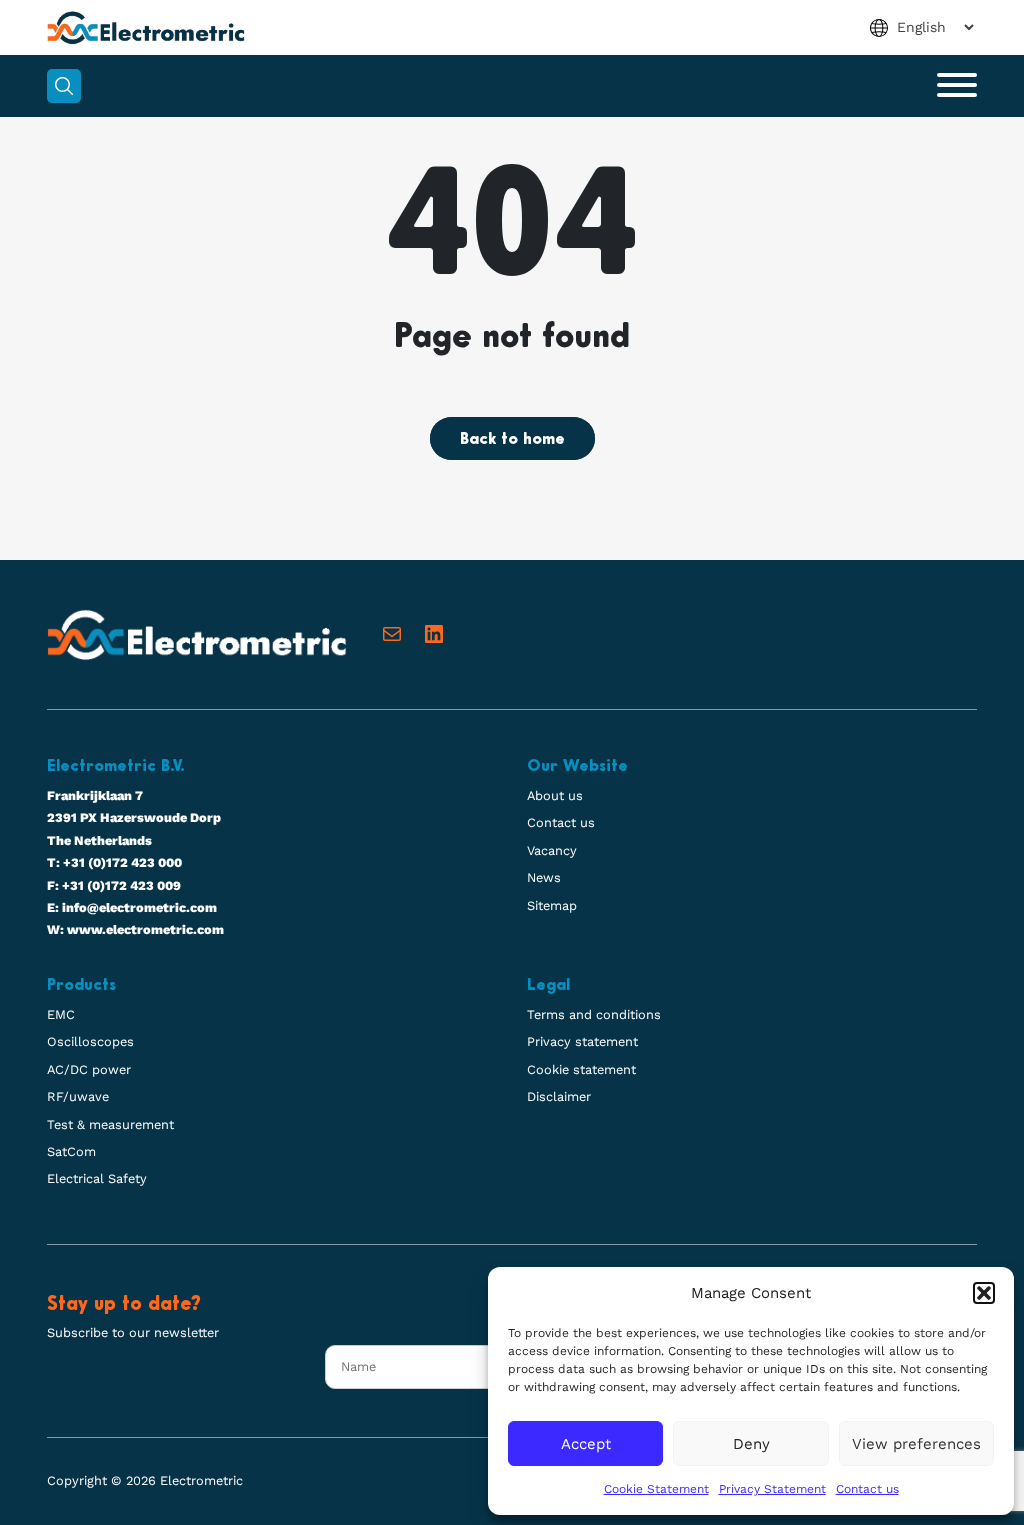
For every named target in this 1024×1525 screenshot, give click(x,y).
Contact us (867, 1489)
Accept (586, 1444)
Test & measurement (110, 1124)
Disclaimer (559, 1096)
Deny (751, 1444)
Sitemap (552, 905)
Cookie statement (581, 1069)
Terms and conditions (594, 1014)
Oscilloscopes (90, 1041)
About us (555, 795)
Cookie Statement (656, 1489)
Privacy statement (582, 1041)
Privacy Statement (772, 1489)
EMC (61, 1014)
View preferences (916, 1444)
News (544, 877)
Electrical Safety (97, 1178)
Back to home (512, 440)
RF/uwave (78, 1096)
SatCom (71, 1151)
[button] (984, 1293)
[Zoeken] (64, 86)
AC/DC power (89, 1069)
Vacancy (552, 850)
